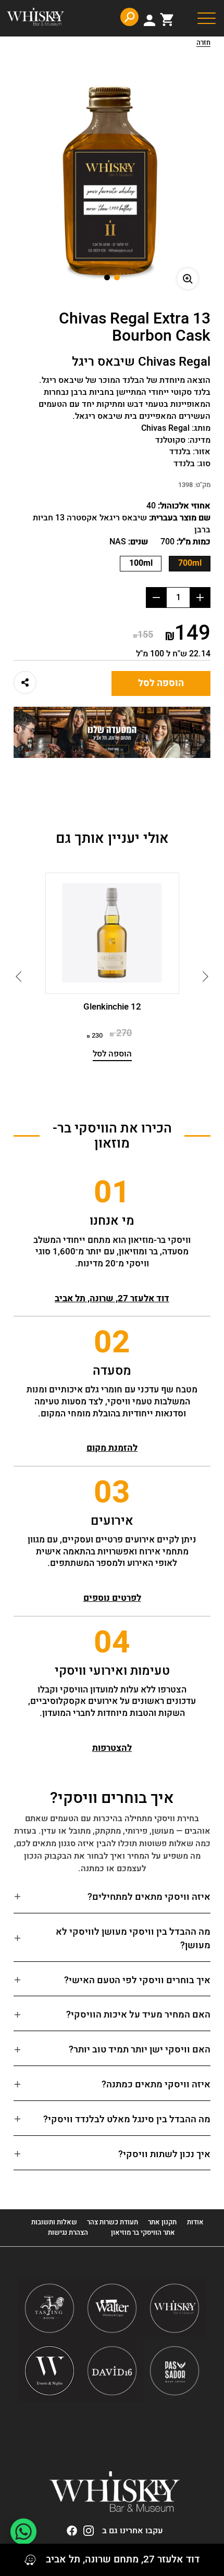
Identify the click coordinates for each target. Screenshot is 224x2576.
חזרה (203, 43)
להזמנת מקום (112, 1448)
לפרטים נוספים (112, 1598)
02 (112, 1342)
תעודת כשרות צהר (113, 2222)
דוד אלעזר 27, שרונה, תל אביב (112, 1298)
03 (112, 1492)
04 (112, 1642)
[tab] (112, 1902)
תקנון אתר (162, 2222)
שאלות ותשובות (54, 2222)
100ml (141, 563)
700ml (190, 563)
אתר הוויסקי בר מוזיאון (142, 2232)
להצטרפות (112, 1748)
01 (112, 1192)
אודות (195, 2222)
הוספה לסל (161, 683)
